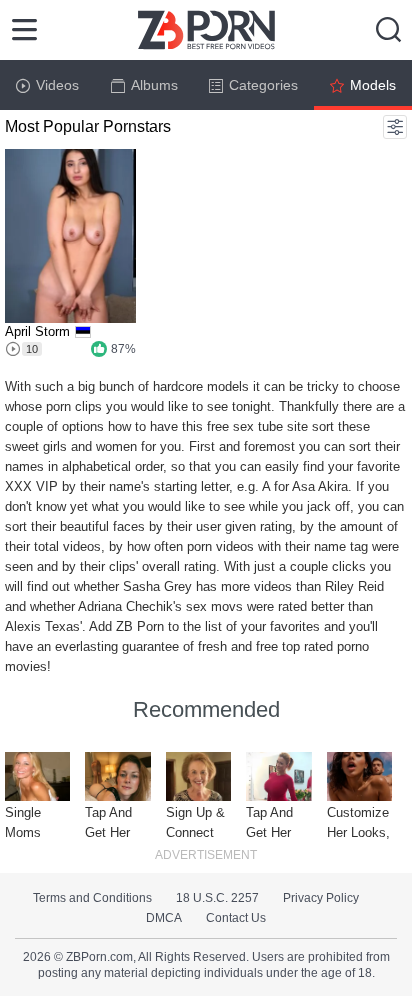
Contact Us (236, 918)
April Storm (37, 331)
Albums (154, 85)
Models (373, 85)
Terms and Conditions (92, 898)
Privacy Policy (321, 898)
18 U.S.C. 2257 (217, 898)
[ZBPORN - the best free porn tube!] (206, 30)
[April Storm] (70, 236)
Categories (263, 85)
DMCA (164, 918)
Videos (57, 85)
